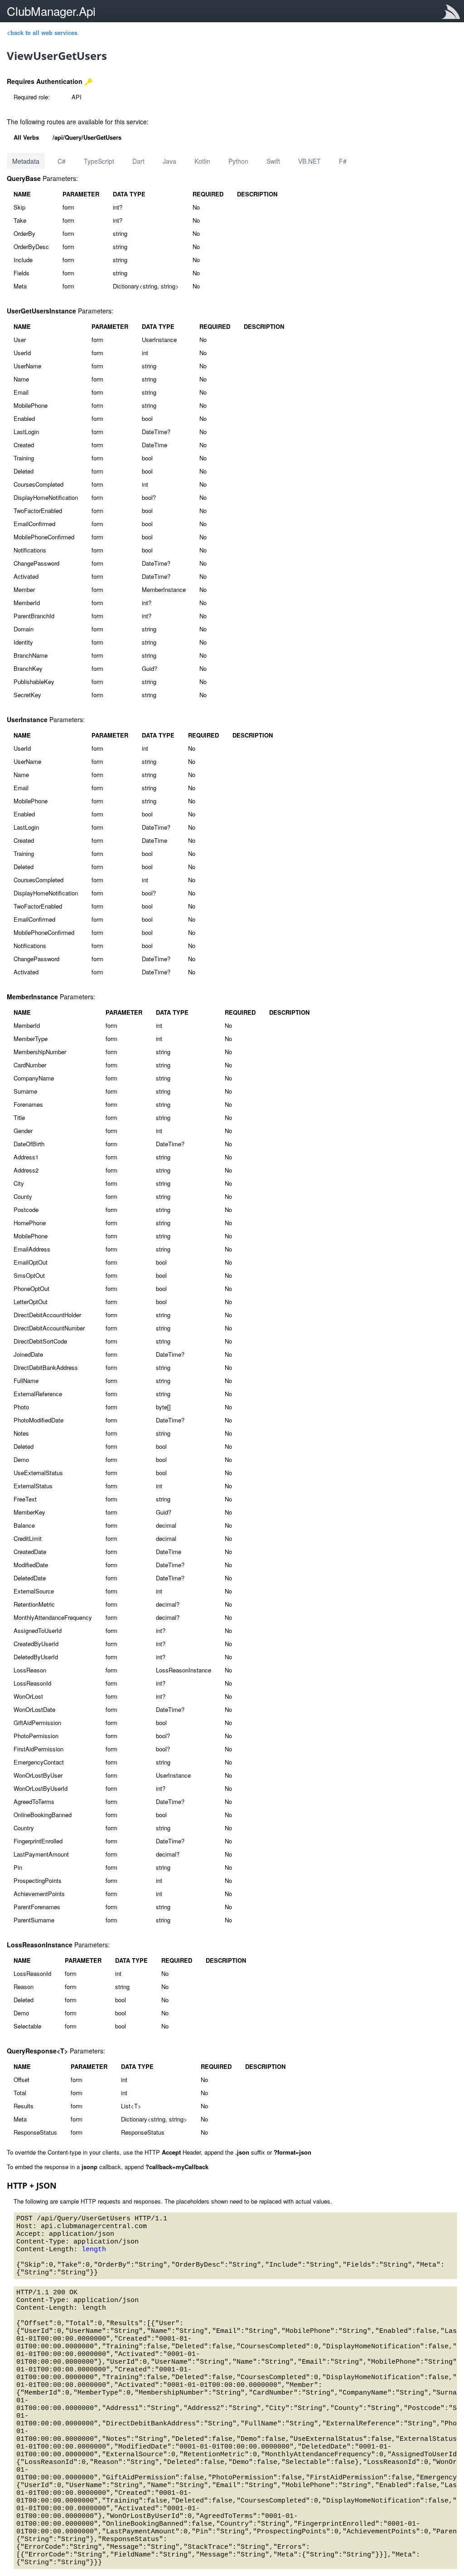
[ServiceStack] (453, 13)
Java (169, 161)
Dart (138, 161)
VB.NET (309, 161)
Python (238, 161)
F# (343, 161)
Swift (273, 161)
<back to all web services (42, 32)
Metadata (26, 161)
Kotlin (202, 161)
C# (62, 161)
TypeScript (99, 161)
